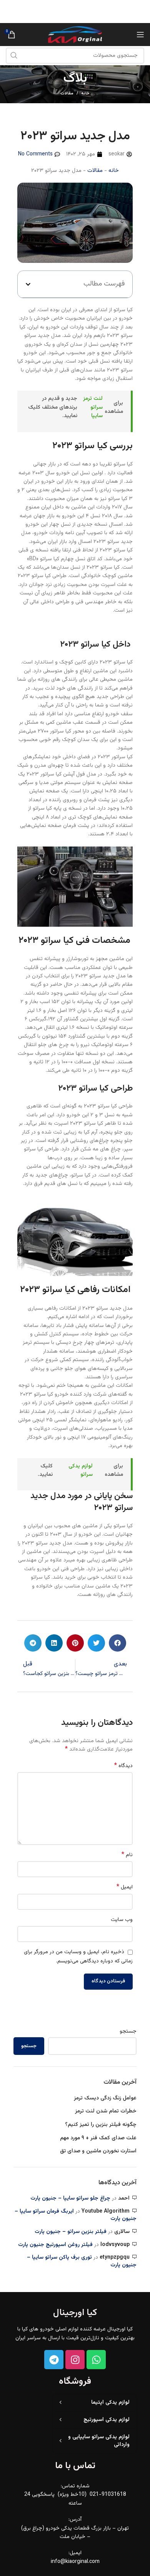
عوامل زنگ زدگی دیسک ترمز (105, 2099)
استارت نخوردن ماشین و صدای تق (98, 2152)
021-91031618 (106, 2495)
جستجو (128, 2032)
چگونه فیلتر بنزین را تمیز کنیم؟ (100, 2125)
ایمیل (125, 1887)
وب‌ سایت (122, 1920)
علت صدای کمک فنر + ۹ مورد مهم (98, 2139)
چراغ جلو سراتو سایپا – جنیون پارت (70, 2198)
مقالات (67, 93)
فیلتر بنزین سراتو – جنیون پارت (71, 2232)
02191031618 (37, 12)
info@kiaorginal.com (75, 2562)
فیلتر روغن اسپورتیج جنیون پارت (55, 2245)
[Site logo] (75, 35)
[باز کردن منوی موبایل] (140, 35)
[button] (28, 284)
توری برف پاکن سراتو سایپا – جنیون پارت (82, 2261)
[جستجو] (14, 56)
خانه (85, 94)
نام (127, 1855)
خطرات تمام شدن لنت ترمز (106, 2112)
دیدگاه (123, 1766)
